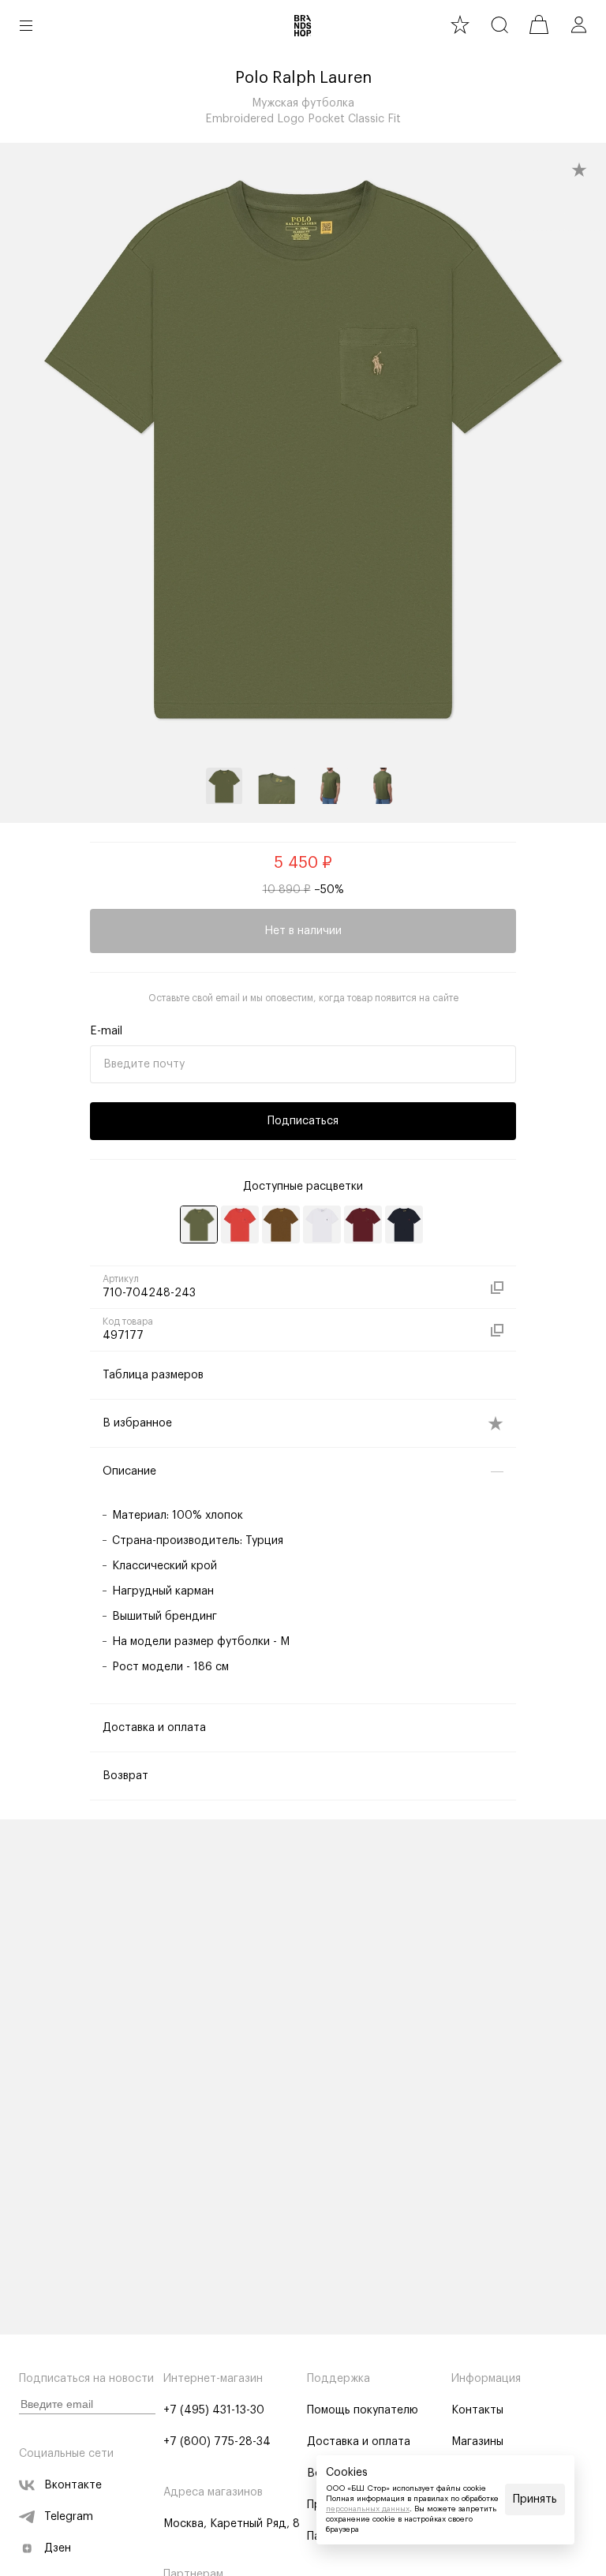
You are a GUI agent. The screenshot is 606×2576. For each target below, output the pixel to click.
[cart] (539, 24)
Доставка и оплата (359, 2442)
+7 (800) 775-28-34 (217, 2442)
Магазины (477, 2442)
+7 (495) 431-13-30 (214, 2410)
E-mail (106, 1031)
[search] (499, 24)
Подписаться (303, 1121)
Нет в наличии (303, 931)
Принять (535, 2499)
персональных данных (368, 2509)
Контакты (477, 2410)
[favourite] (460, 24)
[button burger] (26, 25)
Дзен (58, 2548)
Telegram (69, 2517)
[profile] (578, 24)
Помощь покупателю (363, 2410)
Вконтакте (73, 2485)
